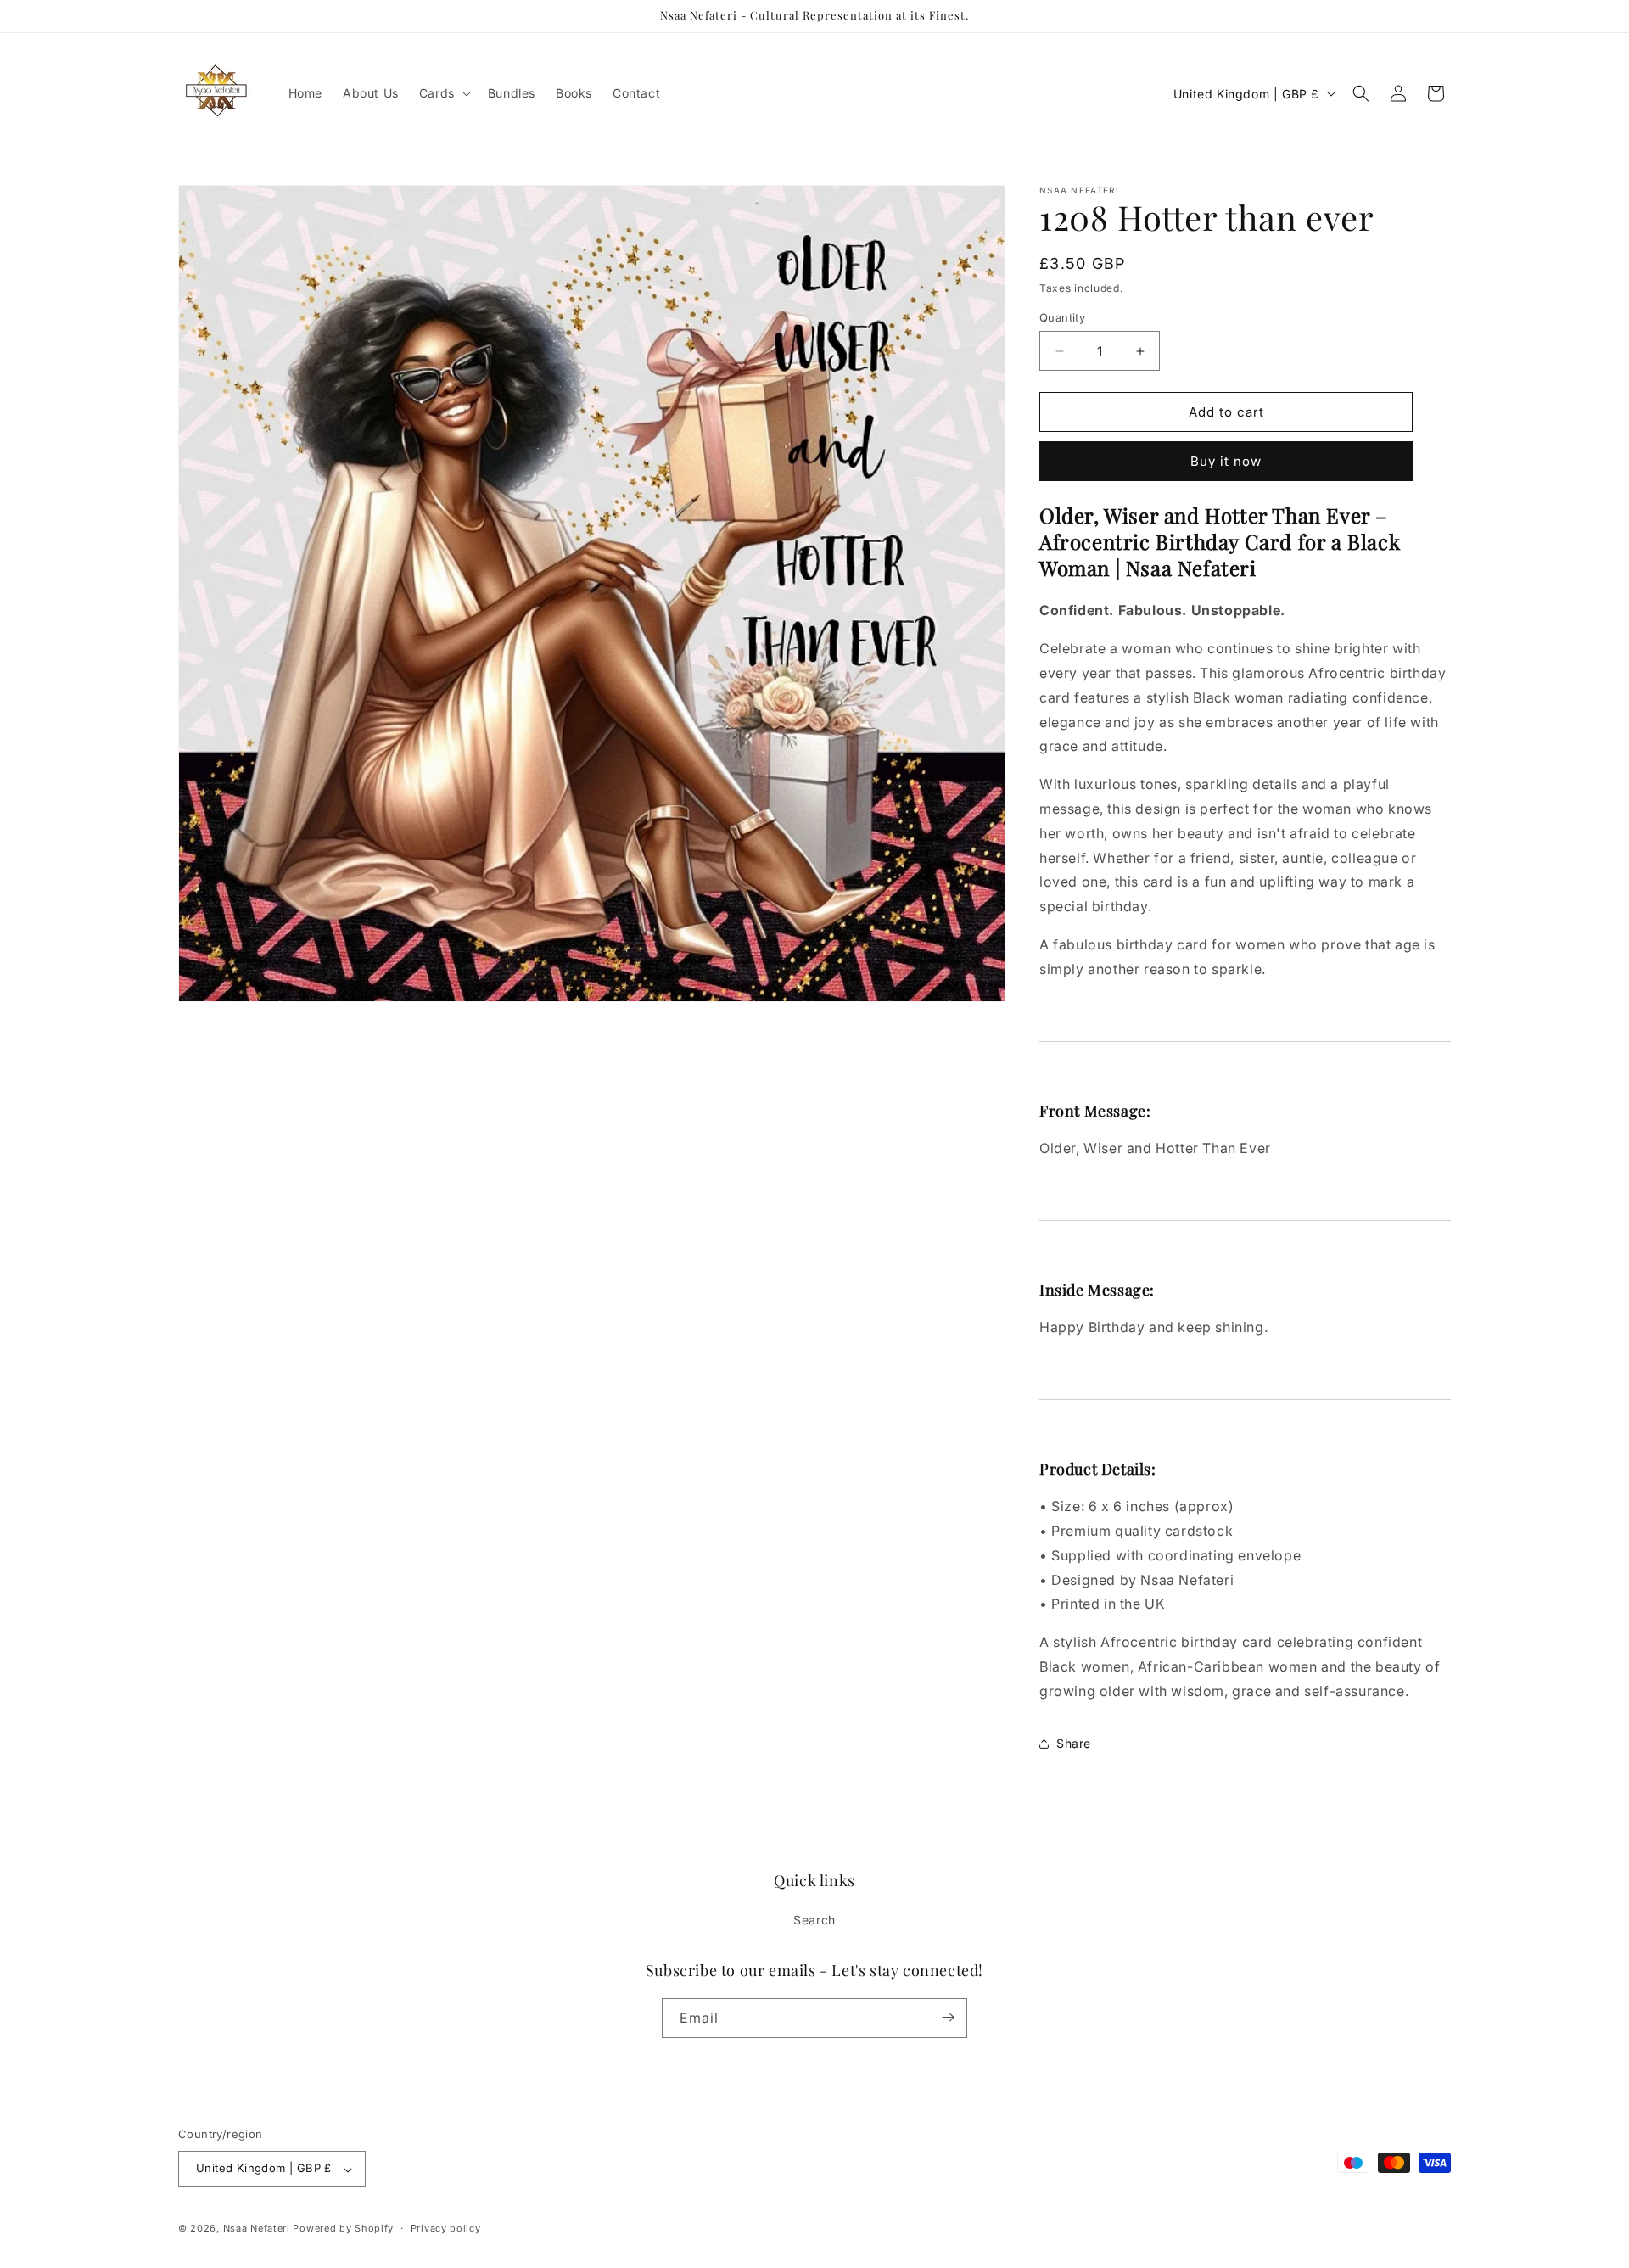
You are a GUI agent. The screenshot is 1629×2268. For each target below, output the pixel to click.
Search (814, 1921)
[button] (443, 93)
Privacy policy (446, 2228)
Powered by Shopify (343, 2229)
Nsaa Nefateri (257, 2229)
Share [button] (1074, 1743)
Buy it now (1226, 461)
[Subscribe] (948, 2017)
